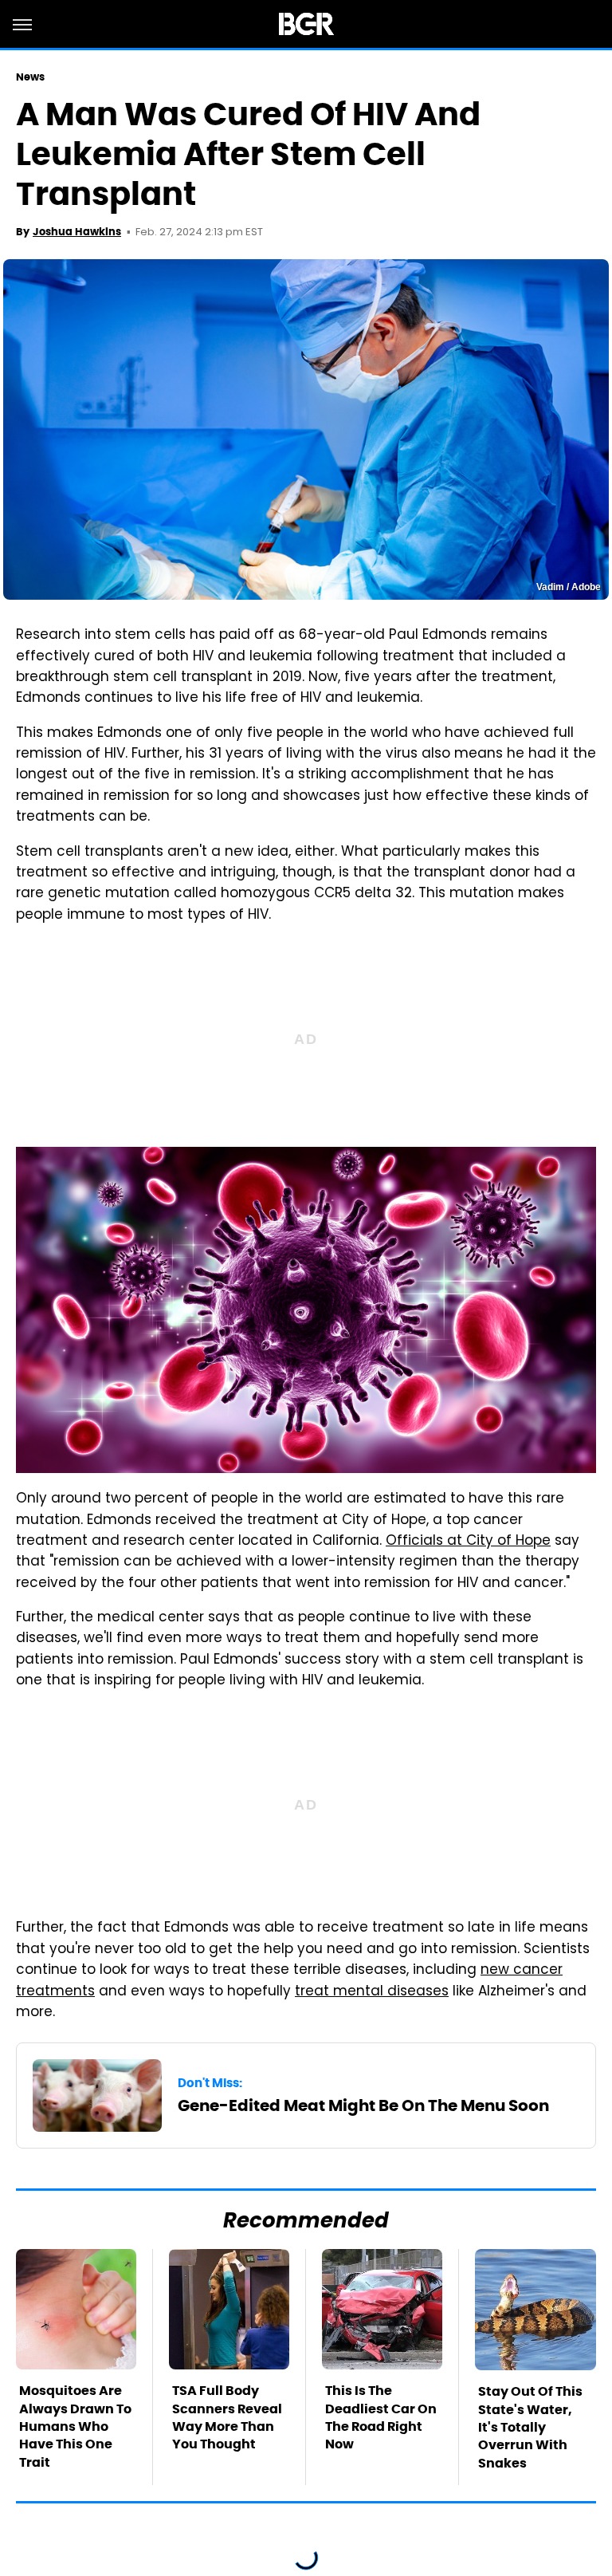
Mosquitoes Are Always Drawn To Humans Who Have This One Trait (75, 2426)
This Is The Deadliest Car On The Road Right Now (381, 2417)
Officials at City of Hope (468, 1542)
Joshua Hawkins (77, 232)
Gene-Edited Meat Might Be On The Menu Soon (363, 2105)
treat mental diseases (372, 1992)
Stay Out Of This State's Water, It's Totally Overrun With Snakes (530, 2427)
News (30, 77)
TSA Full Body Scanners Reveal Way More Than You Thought (227, 2417)
